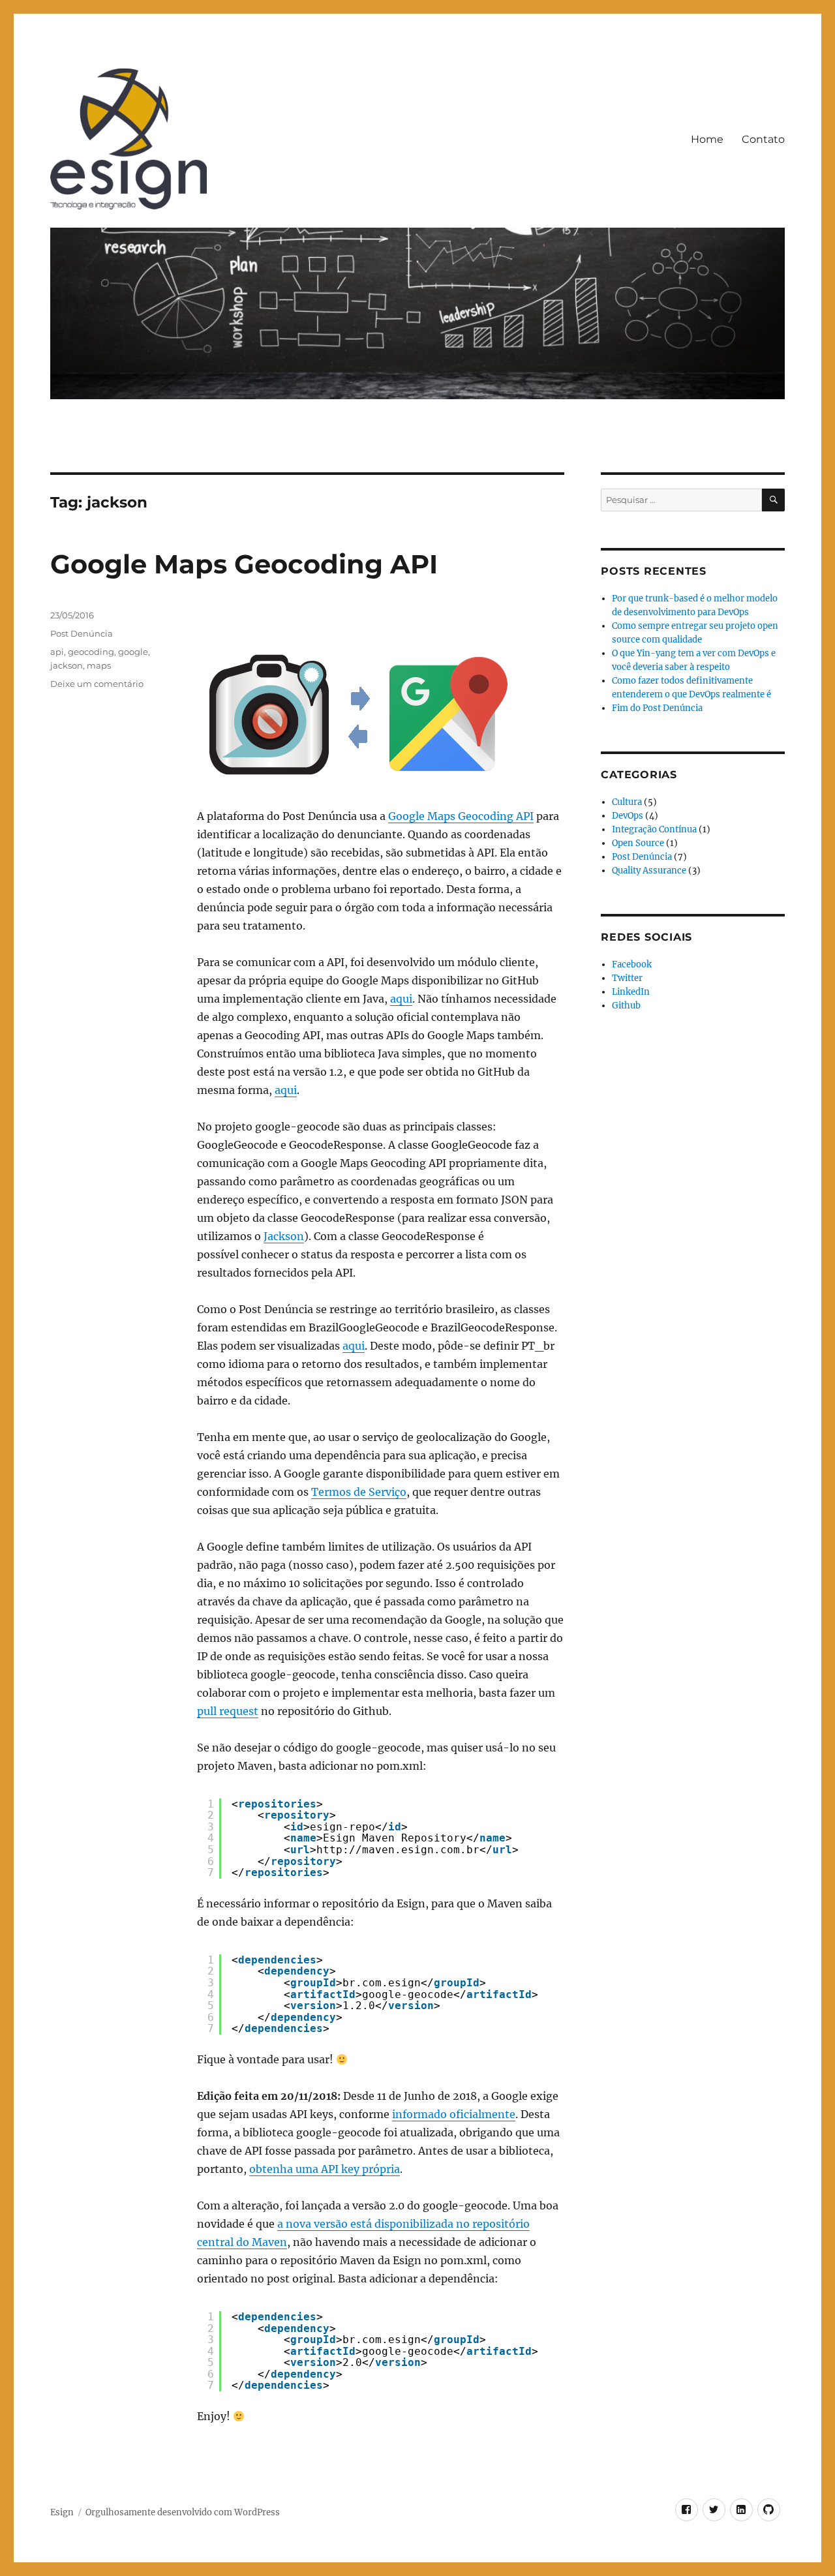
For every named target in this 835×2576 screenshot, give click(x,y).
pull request (228, 1711)
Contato (763, 139)
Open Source (638, 843)
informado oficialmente (454, 2114)
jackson (67, 665)
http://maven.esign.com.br (398, 1850)
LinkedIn (631, 992)
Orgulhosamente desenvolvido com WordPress (183, 2512)
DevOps (628, 816)
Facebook (632, 964)
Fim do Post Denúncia (657, 708)
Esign (62, 2512)
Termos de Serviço (359, 1492)
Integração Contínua (654, 829)
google (133, 652)
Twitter (627, 978)
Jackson (284, 1236)
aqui (401, 999)
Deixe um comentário (97, 684)
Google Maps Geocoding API (244, 564)
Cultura (627, 802)
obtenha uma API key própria (325, 2169)
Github (626, 1006)
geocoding (91, 652)
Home (707, 139)
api (57, 652)
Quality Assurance (649, 871)
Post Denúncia (82, 633)
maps (99, 665)
